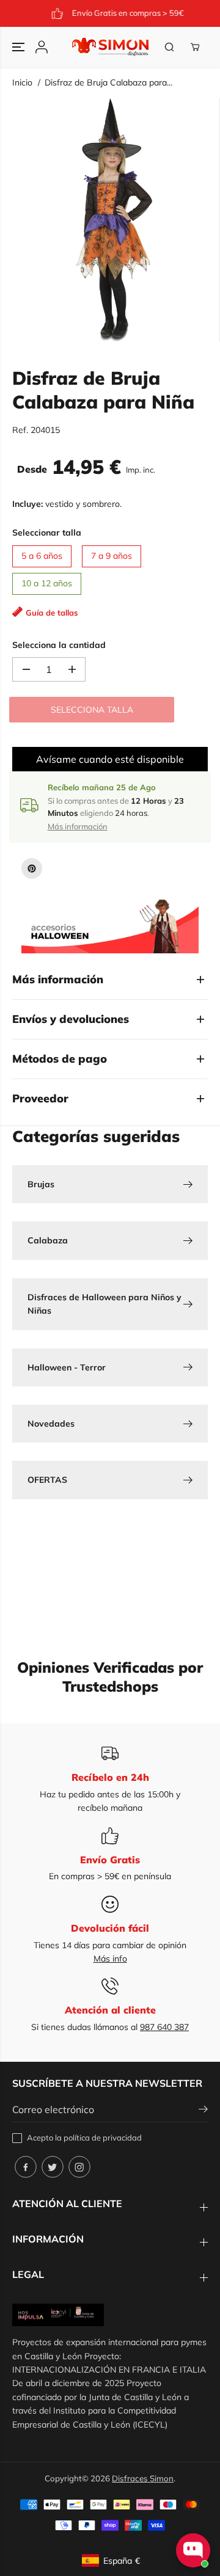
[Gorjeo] (53, 2167)
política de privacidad (103, 2138)
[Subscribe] (203, 2111)
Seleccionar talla (47, 533)
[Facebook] (26, 2167)
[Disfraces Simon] (110, 47)
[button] (20, 47)
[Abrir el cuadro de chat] (193, 2550)
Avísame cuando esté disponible (110, 759)
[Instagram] (79, 2167)
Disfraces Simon (143, 2478)
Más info (110, 1959)
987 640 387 (164, 2027)
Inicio (22, 82)
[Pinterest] (32, 868)
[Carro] (195, 47)
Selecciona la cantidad (59, 645)
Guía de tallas (52, 613)
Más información (78, 826)
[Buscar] (169, 47)
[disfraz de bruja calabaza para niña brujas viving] (113, 220)
